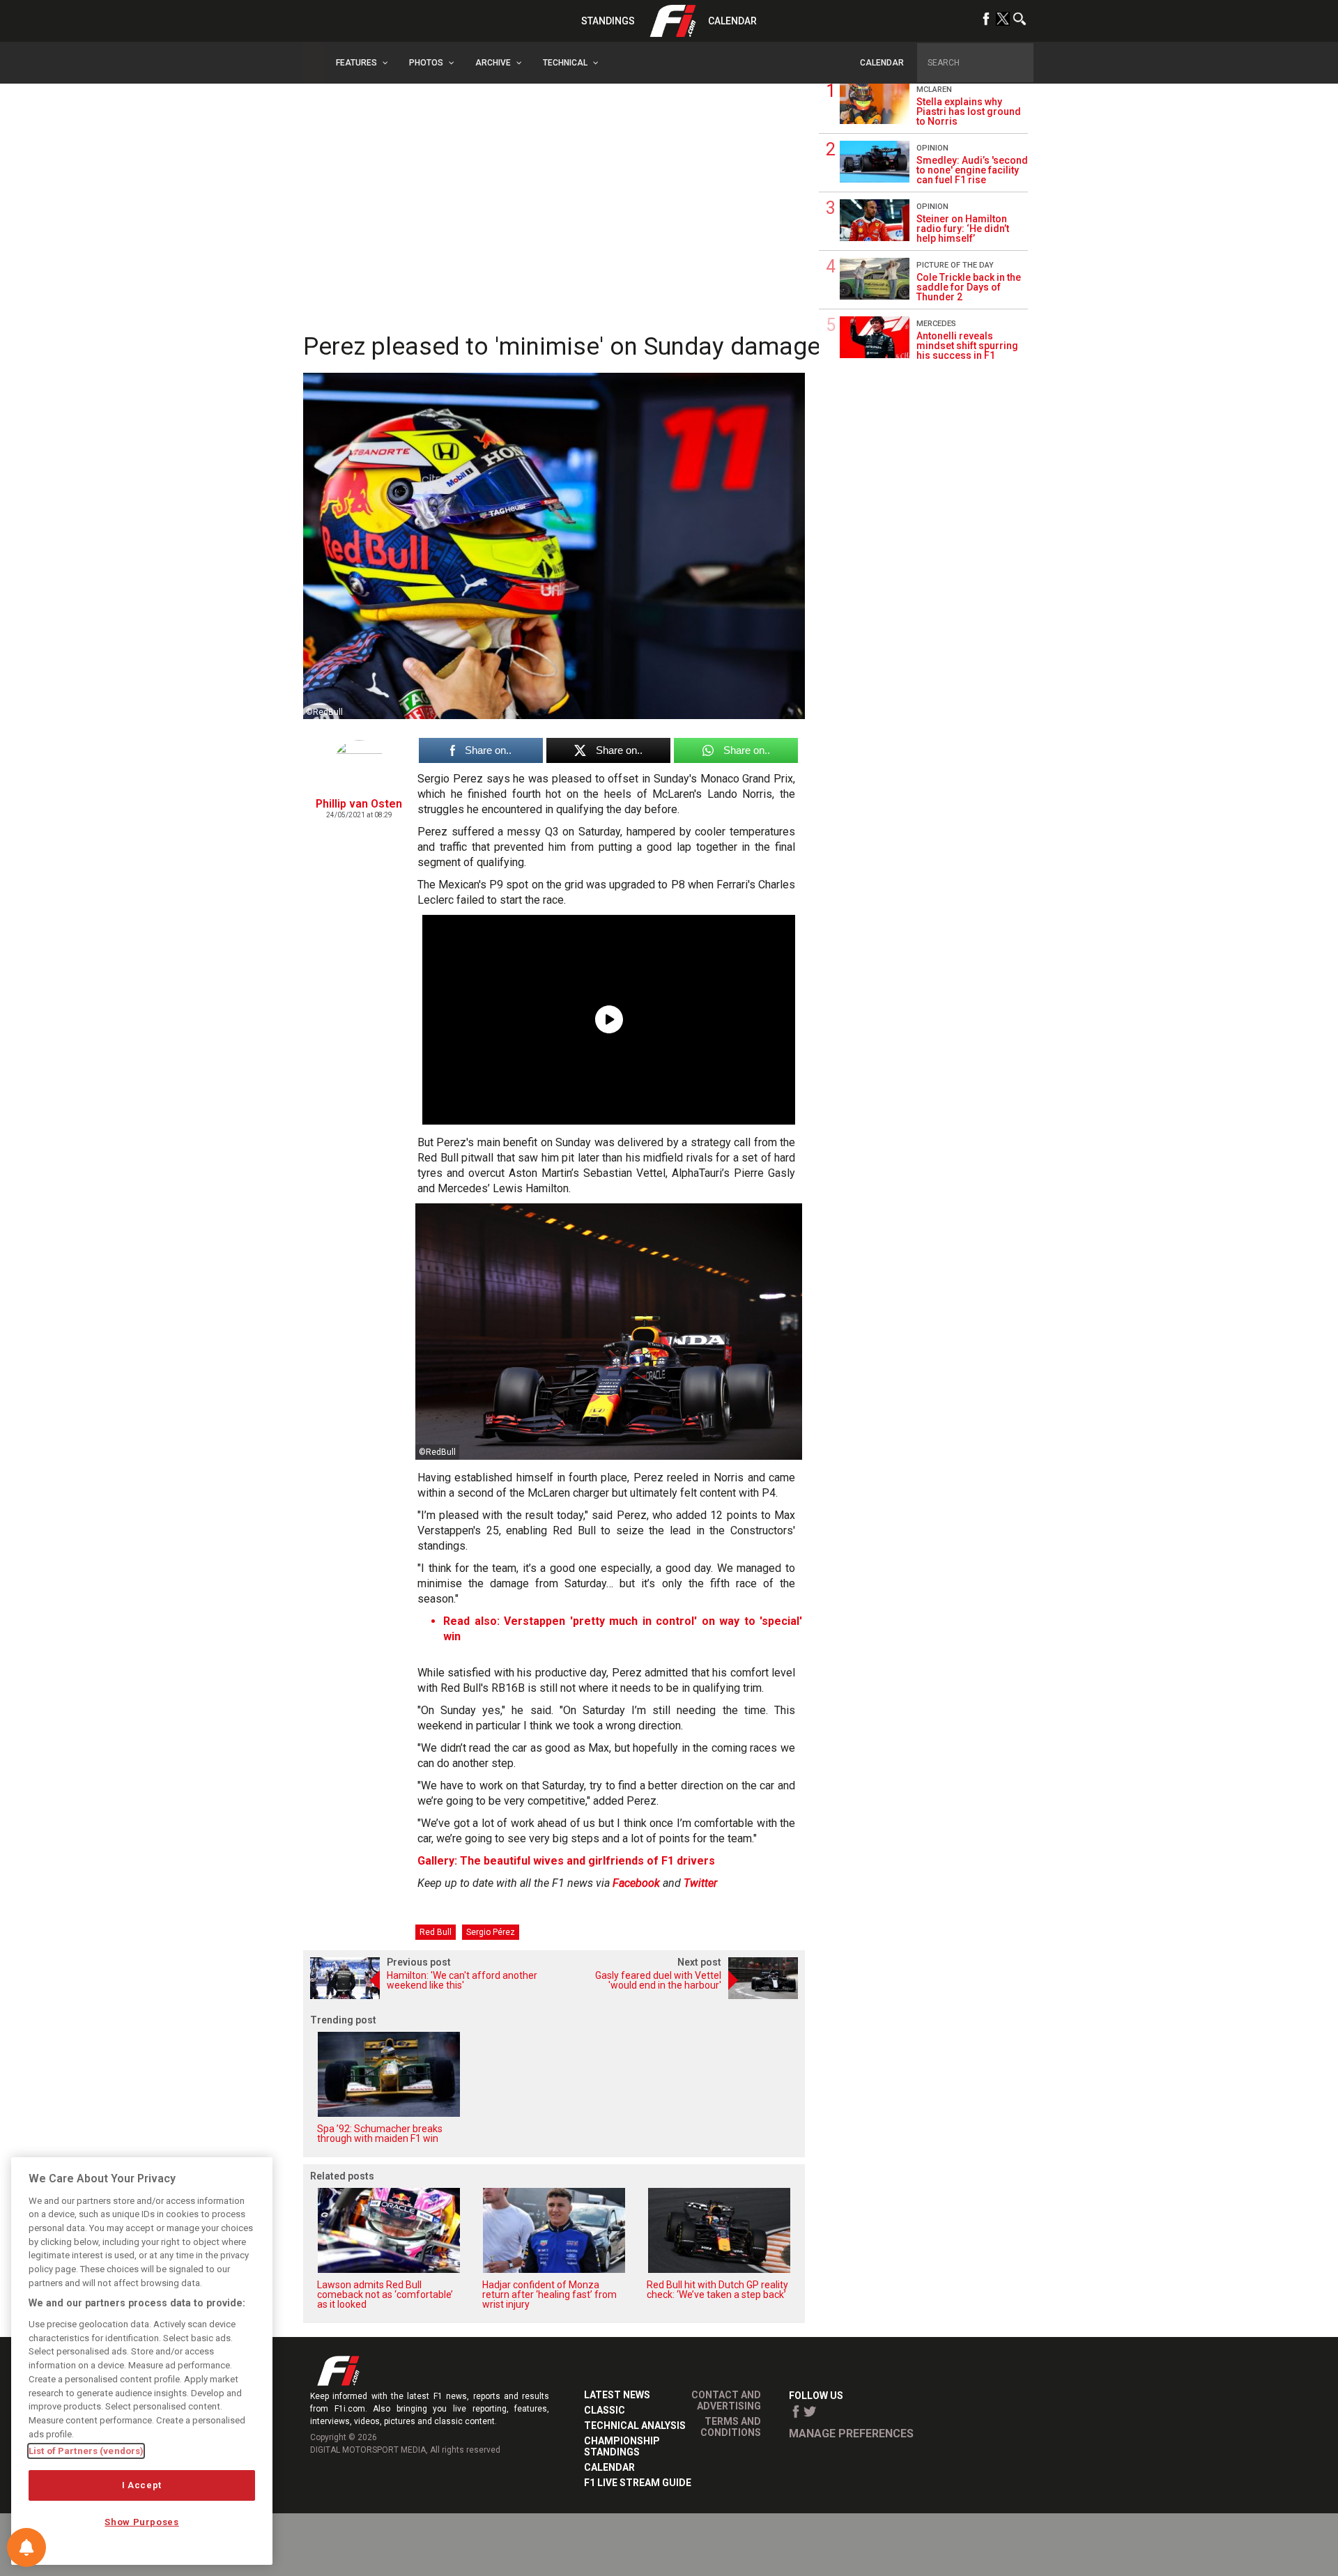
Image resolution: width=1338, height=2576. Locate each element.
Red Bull (436, 1932)
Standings (608, 21)
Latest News (617, 2395)
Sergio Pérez (491, 1932)
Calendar (732, 21)
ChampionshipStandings (622, 2446)
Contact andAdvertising (726, 2400)
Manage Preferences (851, 2434)
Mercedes (936, 324)
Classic (605, 2410)
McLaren (934, 90)
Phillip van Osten (359, 804)
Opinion (932, 148)
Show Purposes (142, 2522)
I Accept (142, 2485)
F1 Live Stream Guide (638, 2483)
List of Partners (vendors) (86, 2451)
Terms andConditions (731, 2427)
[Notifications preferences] (26, 2547)
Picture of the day (955, 265)
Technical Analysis (635, 2425)
